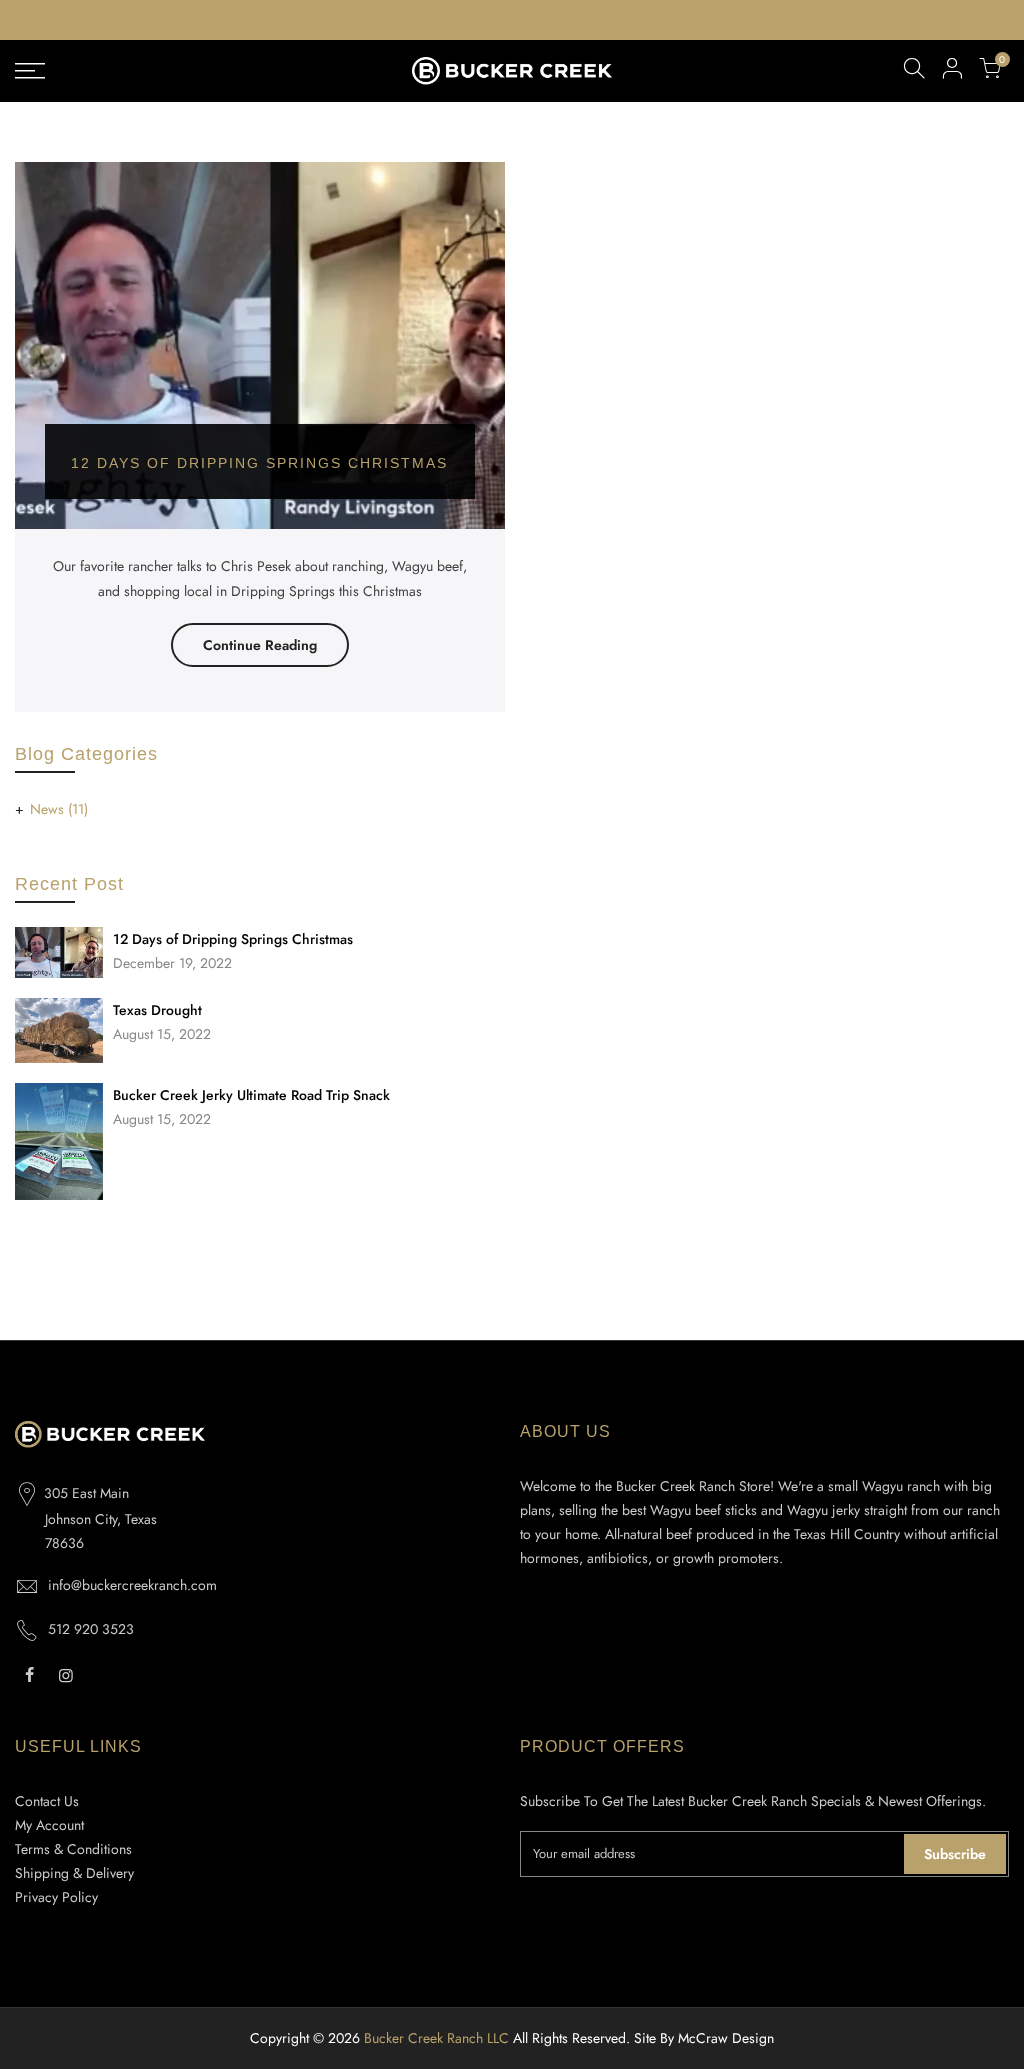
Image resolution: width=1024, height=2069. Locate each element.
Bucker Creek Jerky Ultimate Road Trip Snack (251, 1095)
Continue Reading (260, 645)
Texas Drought (157, 1010)
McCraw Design (726, 2038)
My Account (49, 1825)
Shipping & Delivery (74, 1873)
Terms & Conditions (73, 1849)
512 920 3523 (91, 1629)
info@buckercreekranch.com (132, 1585)
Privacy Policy (56, 1897)
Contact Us (47, 1801)
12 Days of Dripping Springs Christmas (233, 939)
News (59, 809)
